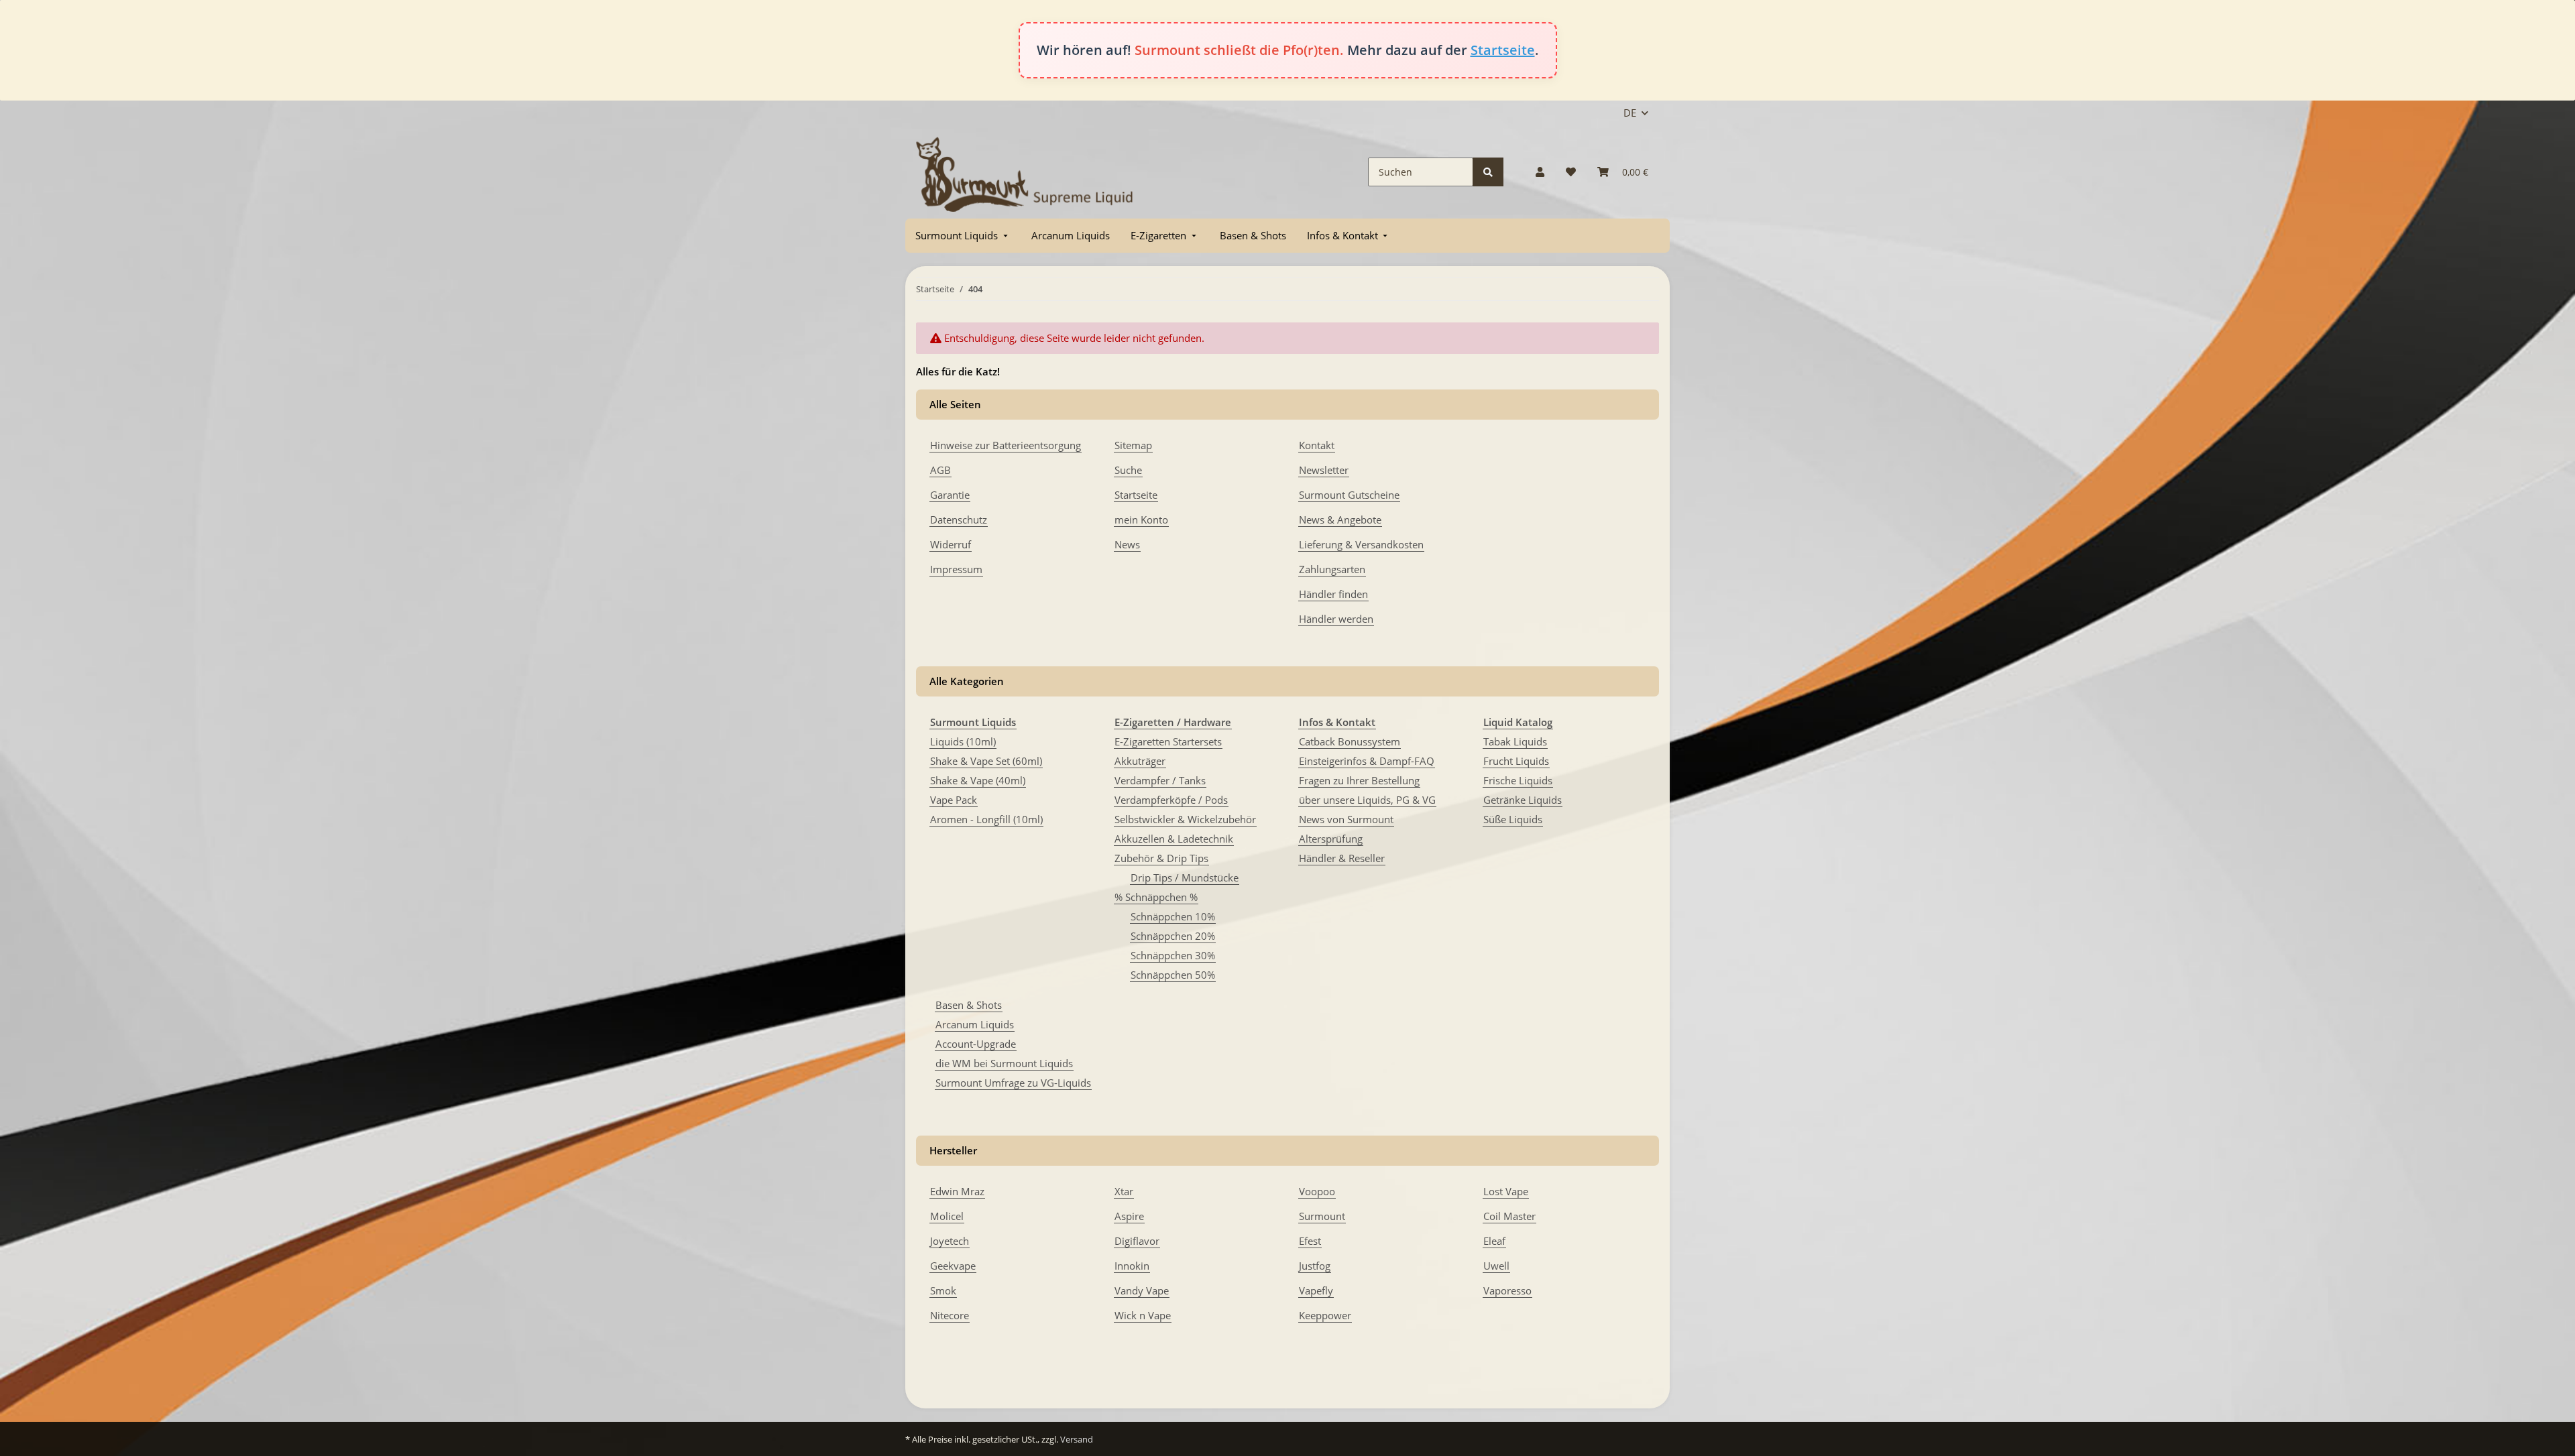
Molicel (947, 1216)
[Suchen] (1488, 172)
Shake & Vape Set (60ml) (986, 761)
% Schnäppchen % (1156, 897)
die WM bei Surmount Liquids (1004, 1063)
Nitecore (950, 1315)
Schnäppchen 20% (1173, 936)
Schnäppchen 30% (1173, 955)
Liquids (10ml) (963, 741)
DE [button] (1630, 113)
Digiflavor (1137, 1241)
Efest (1310, 1241)
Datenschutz (959, 520)
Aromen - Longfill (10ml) (986, 819)
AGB (940, 470)
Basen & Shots (969, 1005)
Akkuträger (1140, 761)
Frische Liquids (1518, 780)
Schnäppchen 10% (1173, 916)
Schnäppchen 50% (1173, 975)
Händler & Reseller (1342, 858)
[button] (1540, 172)
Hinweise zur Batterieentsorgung (1006, 445)
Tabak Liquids (1515, 741)
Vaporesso (1507, 1290)
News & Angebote (1340, 520)
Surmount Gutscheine (1349, 495)
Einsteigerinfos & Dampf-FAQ (1367, 761)
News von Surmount (1346, 819)
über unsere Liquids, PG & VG (1367, 800)
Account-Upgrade (976, 1044)
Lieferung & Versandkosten (1361, 544)
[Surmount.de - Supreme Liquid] (1025, 172)
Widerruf (951, 544)
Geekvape (953, 1266)
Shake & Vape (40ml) (978, 780)
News (1127, 544)
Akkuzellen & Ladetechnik (1174, 839)
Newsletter (1324, 470)
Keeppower (1325, 1315)
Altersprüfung (1331, 839)
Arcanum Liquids (975, 1024)
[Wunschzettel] (1571, 172)
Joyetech (950, 1241)
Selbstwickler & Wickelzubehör (1185, 819)
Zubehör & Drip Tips (1161, 858)
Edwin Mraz (957, 1191)
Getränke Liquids (1523, 800)
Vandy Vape (1142, 1290)
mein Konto (1141, 520)
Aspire (1129, 1216)
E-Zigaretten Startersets (1168, 741)
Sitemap (1133, 445)
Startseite (1503, 50)
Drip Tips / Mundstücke (1185, 877)
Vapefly (1316, 1290)
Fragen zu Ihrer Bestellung (1359, 780)
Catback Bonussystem (1350, 741)
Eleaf (1494, 1241)
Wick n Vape (1143, 1315)
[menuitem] (963, 236)
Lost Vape (1506, 1191)
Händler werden (1336, 619)
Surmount (1322, 1216)
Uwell (1496, 1266)
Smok (943, 1290)
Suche (1128, 470)
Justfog (1315, 1266)
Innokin (1132, 1266)
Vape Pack (954, 800)
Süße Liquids (1513, 819)
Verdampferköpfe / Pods (1171, 800)
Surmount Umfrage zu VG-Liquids (1013, 1083)
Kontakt (1317, 445)
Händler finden (1333, 594)
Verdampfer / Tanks (1160, 780)
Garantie (950, 495)
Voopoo (1317, 1191)
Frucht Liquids (1516, 761)
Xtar (1124, 1191)
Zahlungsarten (1332, 569)
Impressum (956, 569)
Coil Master (1509, 1216)
